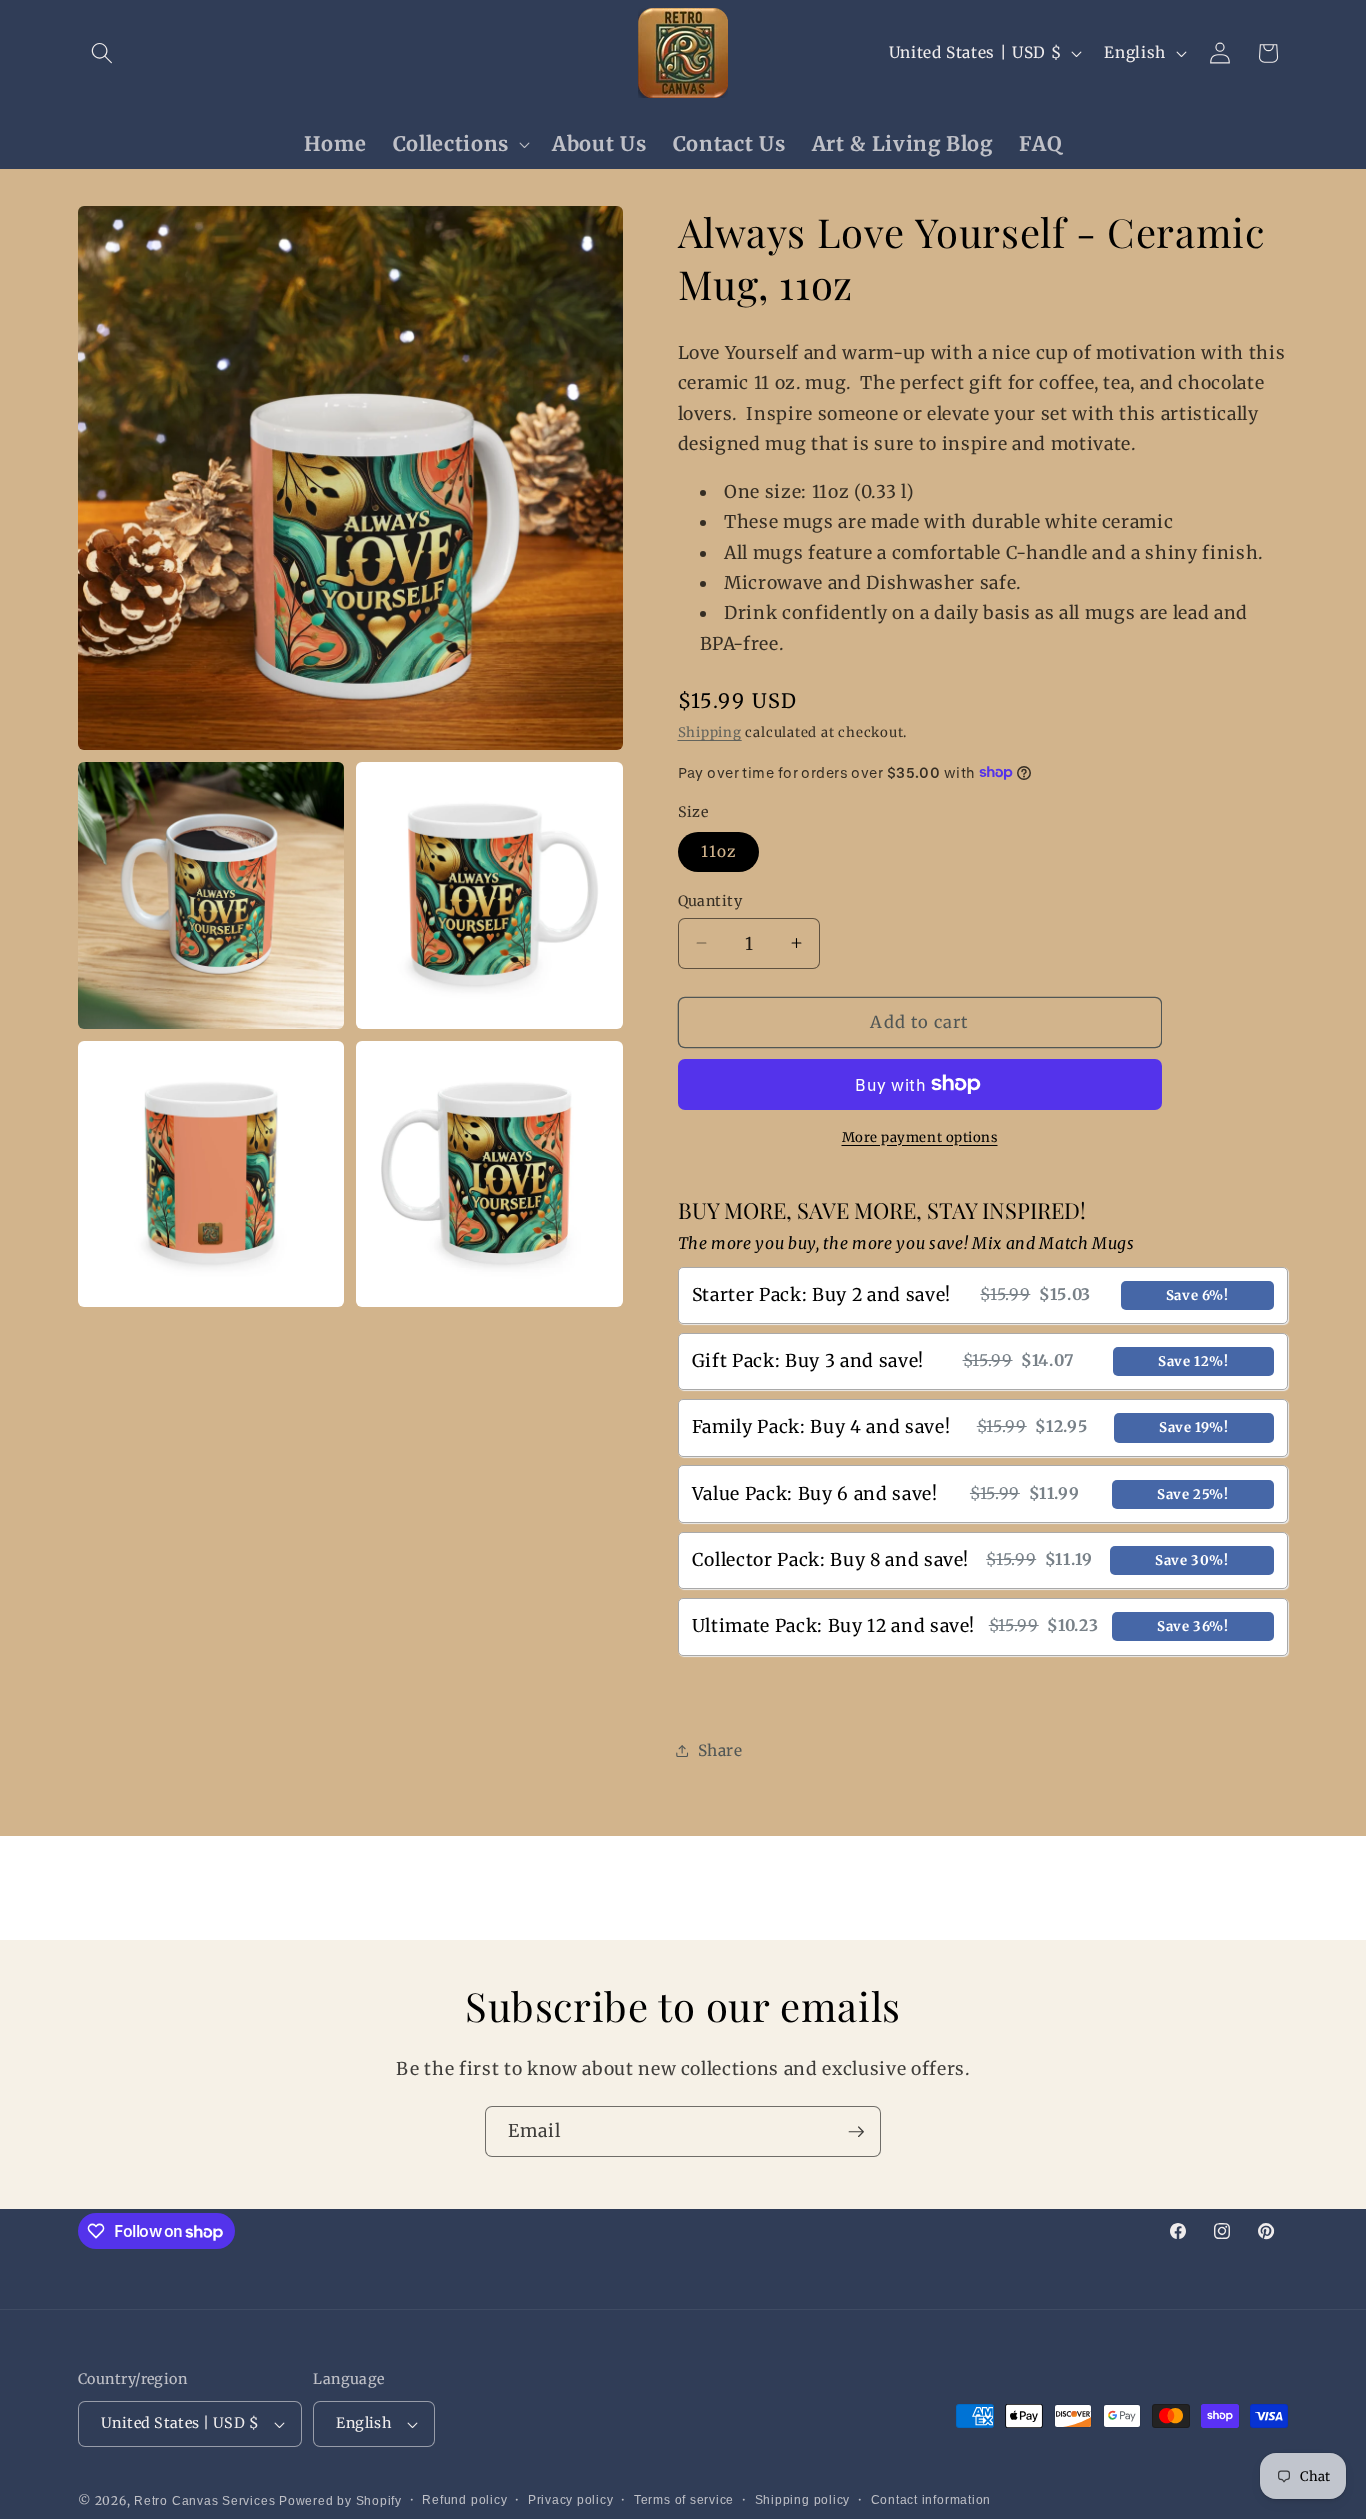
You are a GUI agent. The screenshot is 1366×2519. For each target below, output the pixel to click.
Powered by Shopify (340, 2501)
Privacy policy (571, 2500)
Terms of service (684, 2500)
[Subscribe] (856, 2132)
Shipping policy (803, 2500)
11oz (718, 851)
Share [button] (720, 1750)
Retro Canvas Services (204, 2501)
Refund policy (464, 2500)
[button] (102, 53)
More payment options (920, 1136)
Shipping (710, 732)
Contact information (931, 2500)
